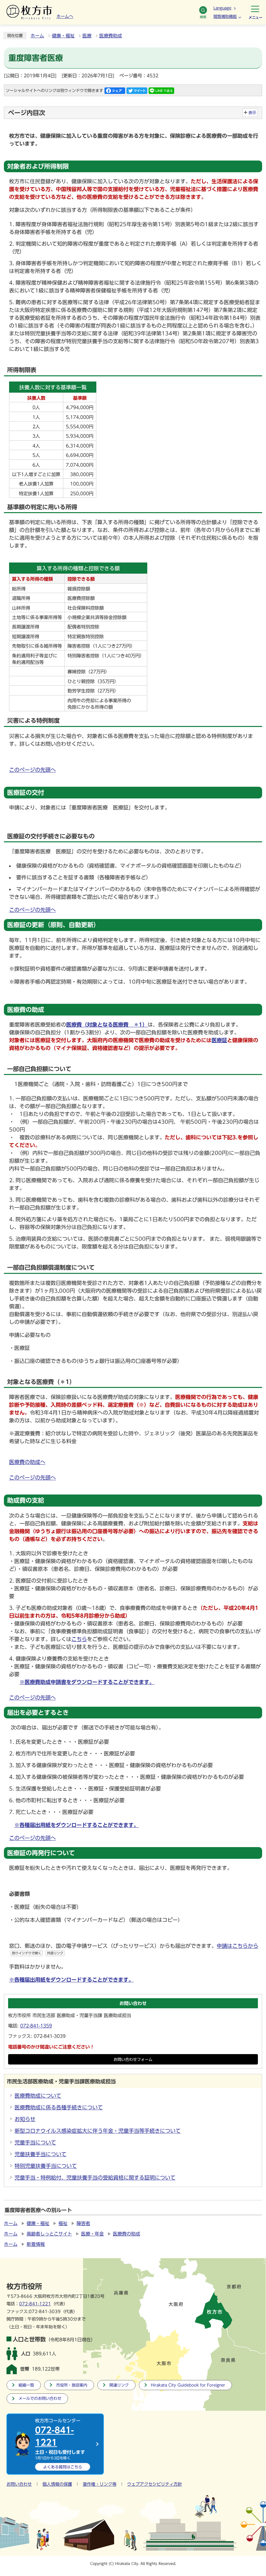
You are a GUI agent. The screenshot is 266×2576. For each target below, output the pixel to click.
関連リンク (119, 2385)
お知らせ (25, 2119)
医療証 (219, 1040)
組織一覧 (26, 2385)
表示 (252, 113)
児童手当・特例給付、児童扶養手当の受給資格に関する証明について (95, 2178)
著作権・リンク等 (100, 2484)
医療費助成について (38, 2096)
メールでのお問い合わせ (40, 2398)
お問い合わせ (19, 2484)
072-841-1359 (36, 2026)
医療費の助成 (127, 2234)
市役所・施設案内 (72, 2385)
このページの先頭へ (32, 770)
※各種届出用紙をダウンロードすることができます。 (77, 1825)
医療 (87, 36)
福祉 (63, 2223)
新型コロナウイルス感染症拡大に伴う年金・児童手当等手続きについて (98, 2131)
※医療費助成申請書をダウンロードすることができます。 (87, 1682)
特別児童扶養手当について (46, 2166)
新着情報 (36, 2244)
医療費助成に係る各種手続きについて (59, 2107)
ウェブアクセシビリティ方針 (155, 2484)
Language (222, 8)
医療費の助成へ (27, 1462)
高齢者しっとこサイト (49, 2234)
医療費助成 (111, 36)
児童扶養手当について (41, 2154)
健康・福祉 (63, 36)
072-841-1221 (35, 2304)
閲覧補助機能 (225, 16)
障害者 (83, 2223)
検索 (203, 17)
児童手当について (35, 2142)
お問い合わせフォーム (133, 2059)
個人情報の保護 (57, 2484)
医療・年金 (92, 2234)
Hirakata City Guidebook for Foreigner (188, 2385)
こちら (79, 1639)
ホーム (37, 36)
